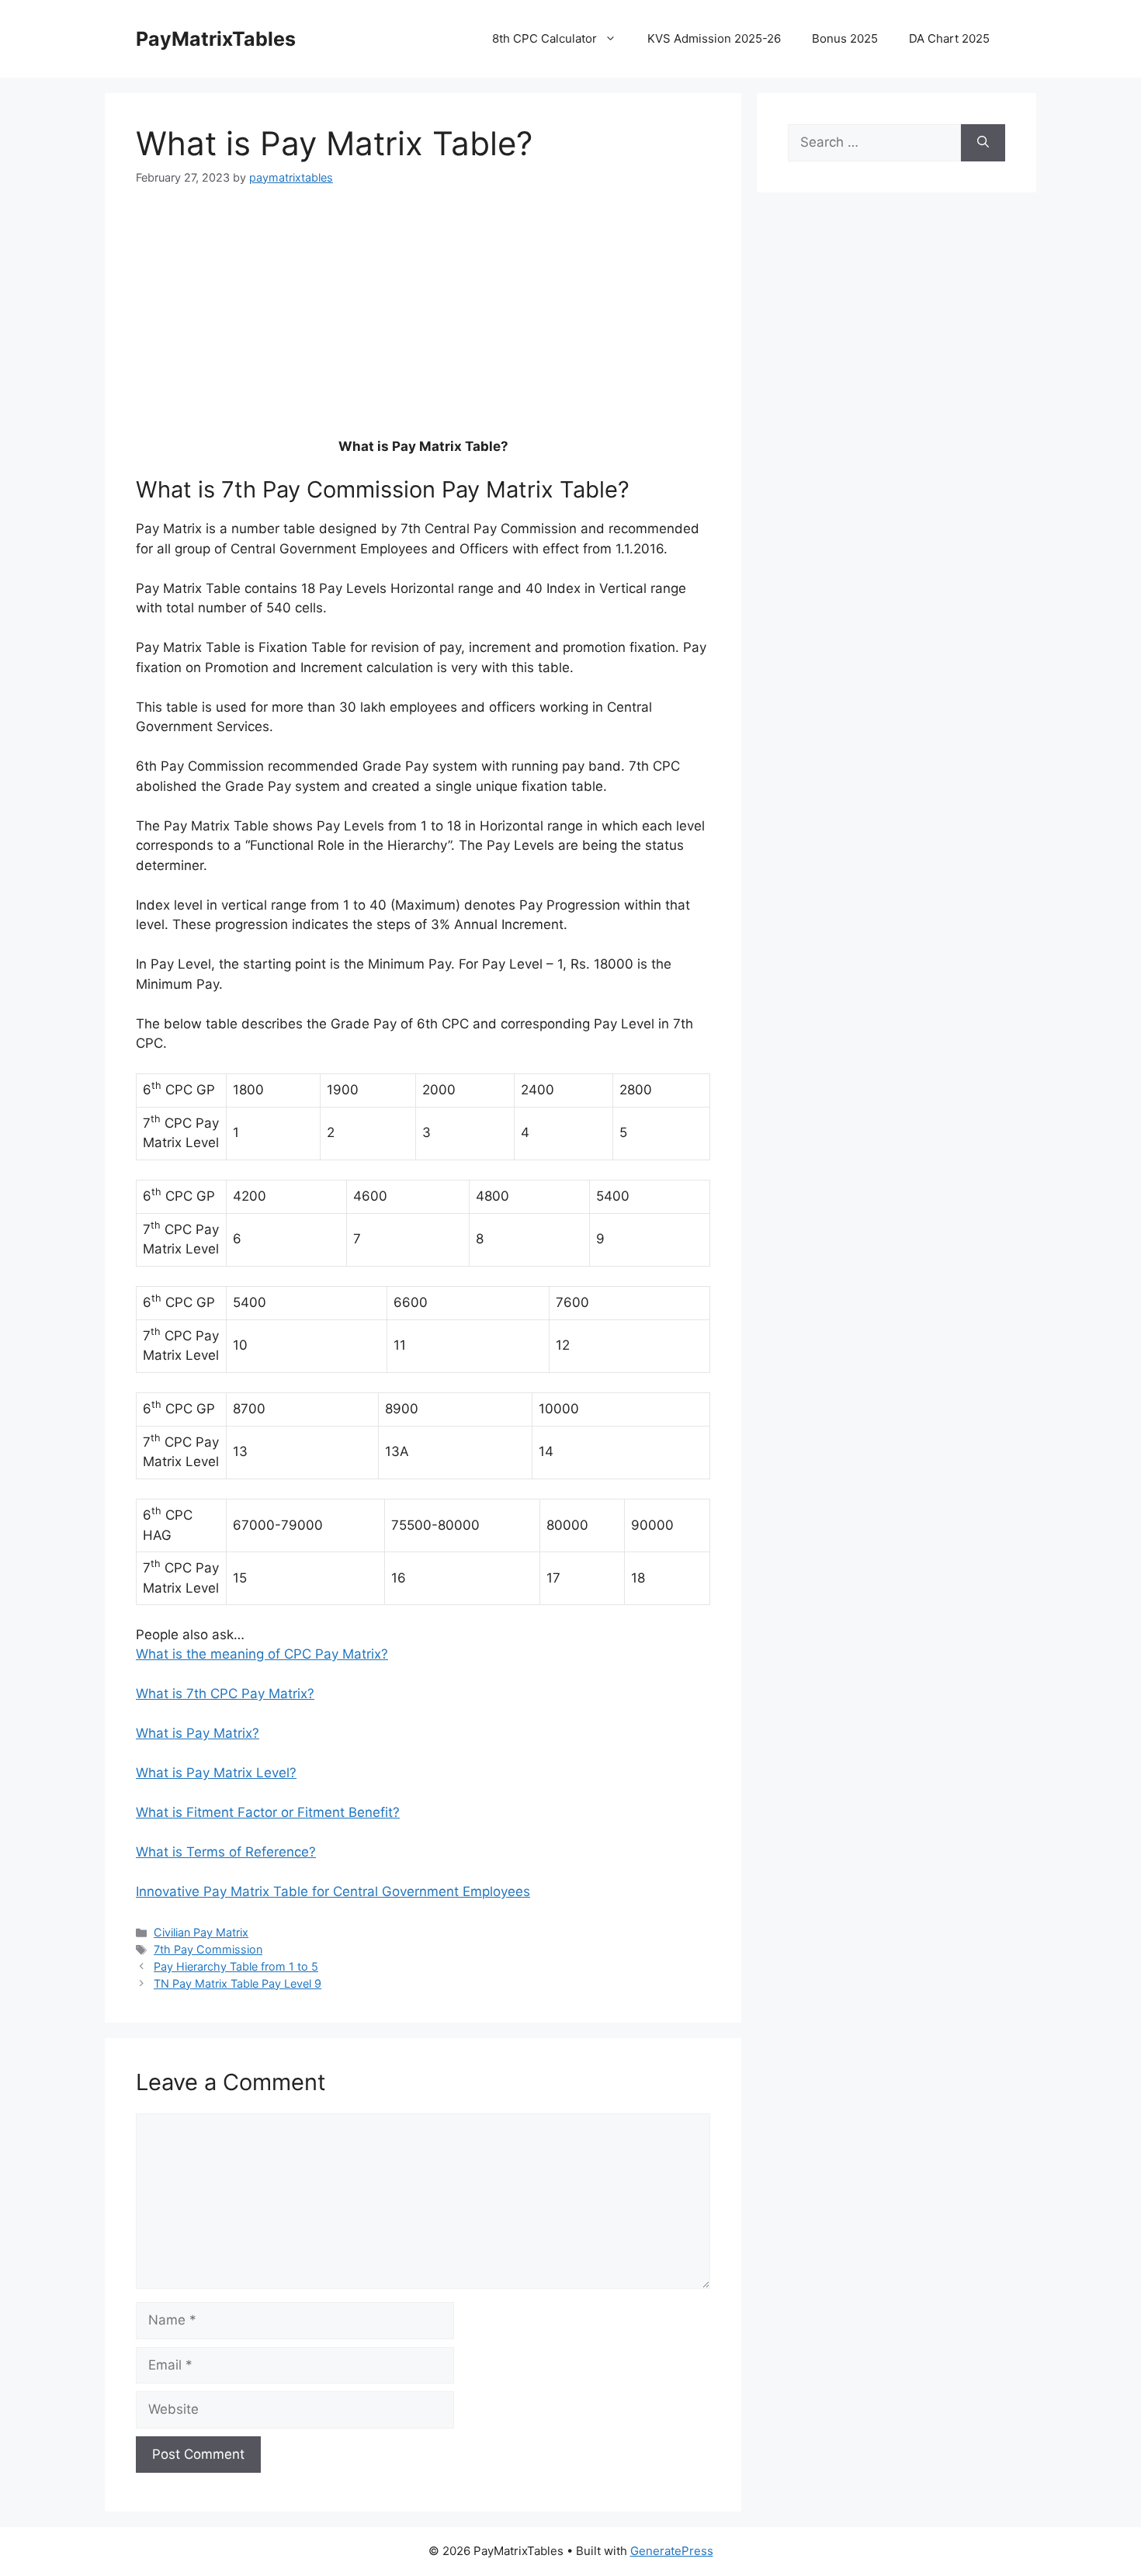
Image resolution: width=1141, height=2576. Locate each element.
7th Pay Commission (208, 1949)
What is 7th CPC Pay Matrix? (225, 1694)
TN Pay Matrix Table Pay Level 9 (238, 1983)
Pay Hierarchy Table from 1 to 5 (236, 1966)
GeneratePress (672, 2551)
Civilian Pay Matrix (201, 1932)
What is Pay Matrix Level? (216, 1773)
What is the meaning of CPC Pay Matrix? (262, 1654)
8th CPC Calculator (544, 38)
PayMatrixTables (216, 39)
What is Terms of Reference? (226, 1852)
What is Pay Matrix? (198, 1733)
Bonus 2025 (845, 38)
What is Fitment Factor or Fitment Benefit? (268, 1812)
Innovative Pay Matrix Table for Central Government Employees (333, 1891)
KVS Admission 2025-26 (714, 38)
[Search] (983, 143)
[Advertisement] (423, 321)
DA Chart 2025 (949, 38)
